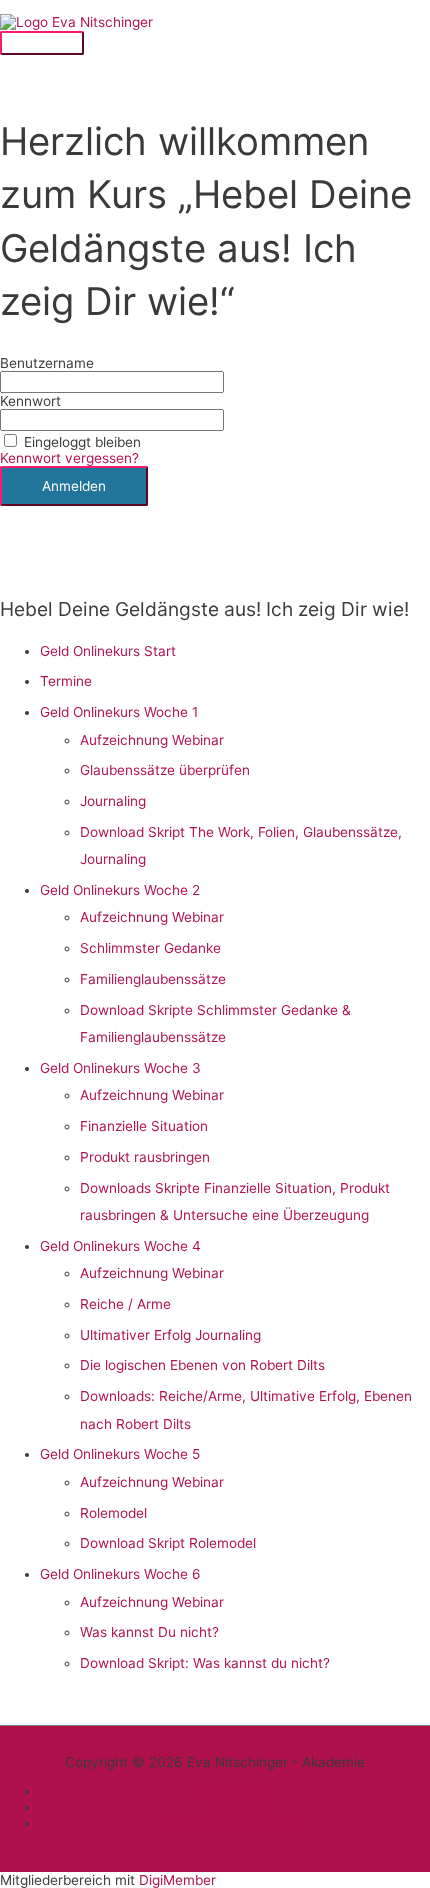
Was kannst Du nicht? (149, 1632)
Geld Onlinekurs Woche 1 (119, 712)
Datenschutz (235, 1791)
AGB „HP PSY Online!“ (235, 1823)
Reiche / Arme (125, 1304)
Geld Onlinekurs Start (108, 651)
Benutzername (47, 363)
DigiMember (177, 1880)
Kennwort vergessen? (69, 458)
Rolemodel (113, 1513)
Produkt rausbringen (145, 1157)
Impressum (235, 1807)
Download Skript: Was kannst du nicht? (205, 1663)
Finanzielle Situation (144, 1126)
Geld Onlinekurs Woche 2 (120, 890)
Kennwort (30, 401)
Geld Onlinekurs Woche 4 (120, 1246)
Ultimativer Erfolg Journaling (170, 1335)
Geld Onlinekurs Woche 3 (120, 1068)
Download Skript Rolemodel (168, 1543)
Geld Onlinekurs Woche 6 (120, 1574)
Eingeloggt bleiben (82, 442)
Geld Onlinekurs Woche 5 (120, 1454)
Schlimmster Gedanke (150, 948)
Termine (66, 681)
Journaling (113, 801)
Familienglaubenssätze (153, 979)
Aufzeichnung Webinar (152, 740)
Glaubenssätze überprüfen (165, 770)
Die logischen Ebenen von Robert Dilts (202, 1365)
